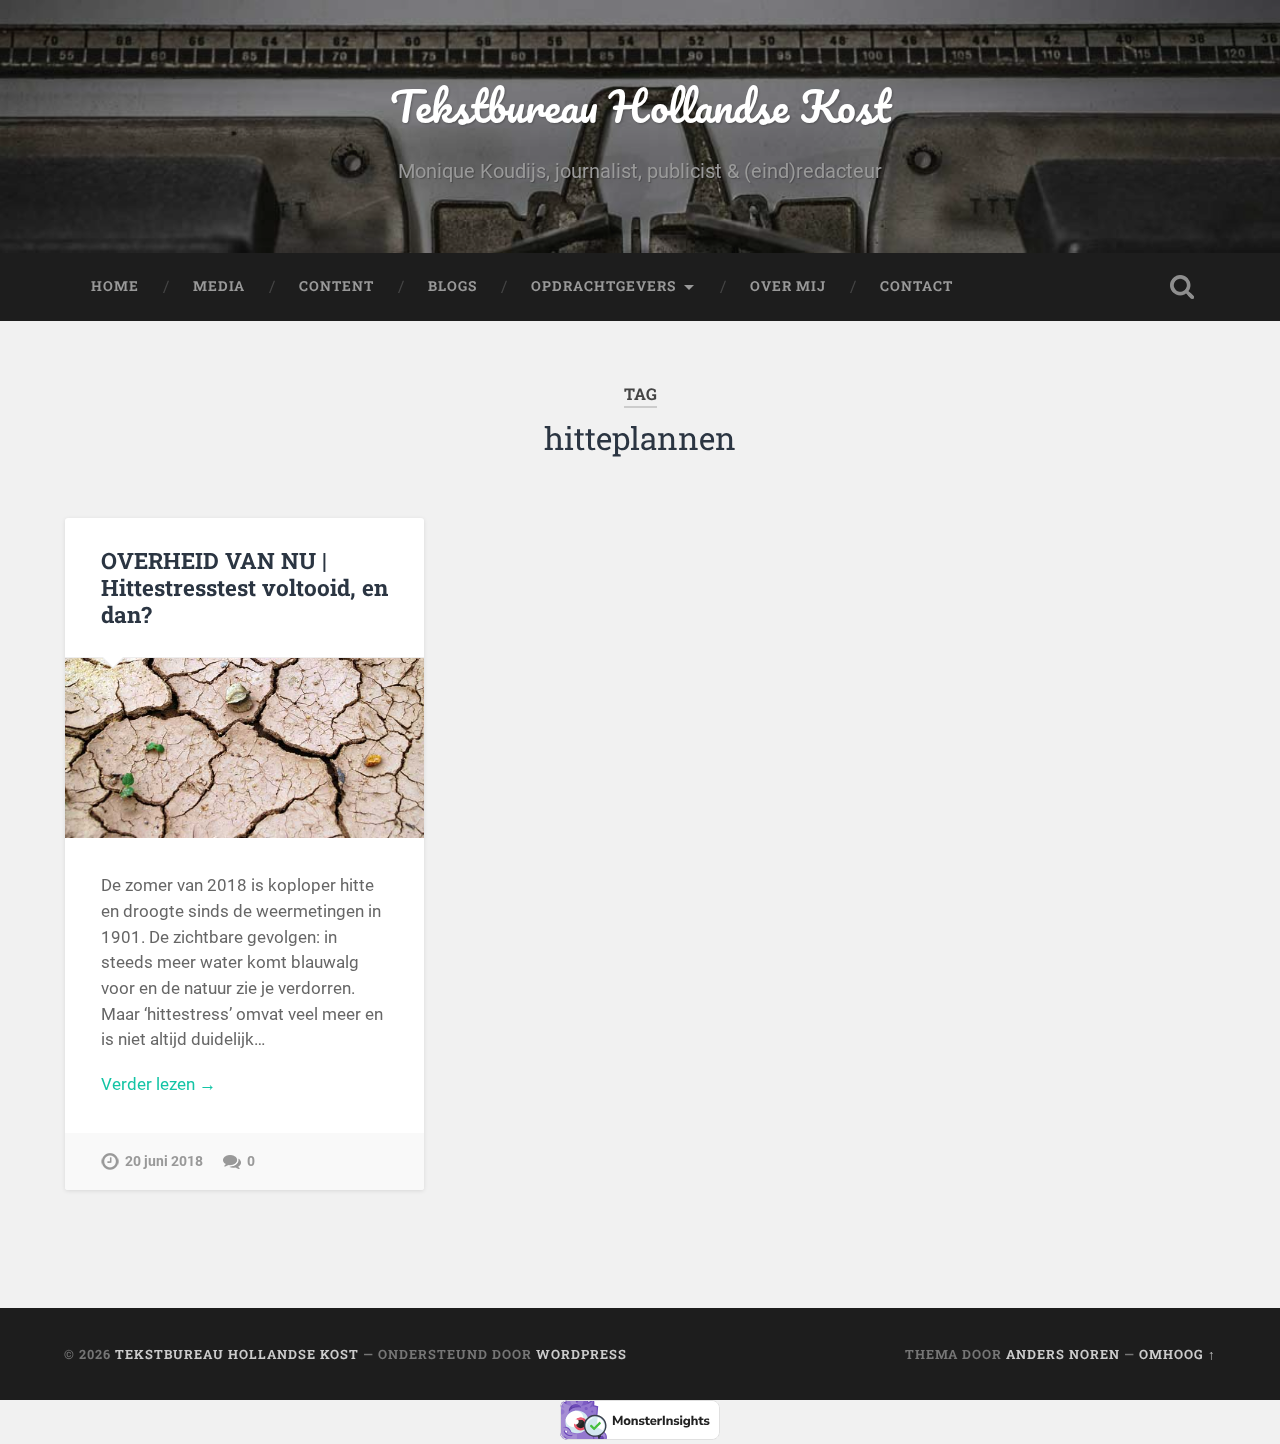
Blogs (452, 286)
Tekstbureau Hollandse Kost (640, 105)
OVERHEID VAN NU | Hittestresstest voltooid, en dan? (244, 587)
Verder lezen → (158, 1084)
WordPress (581, 1354)
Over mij (788, 286)
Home (115, 286)
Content (336, 286)
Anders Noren (1063, 1354)
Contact (916, 286)
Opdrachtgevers (603, 286)
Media (219, 286)
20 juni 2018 (164, 1161)
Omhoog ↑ (1177, 1354)
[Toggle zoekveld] (1182, 287)
